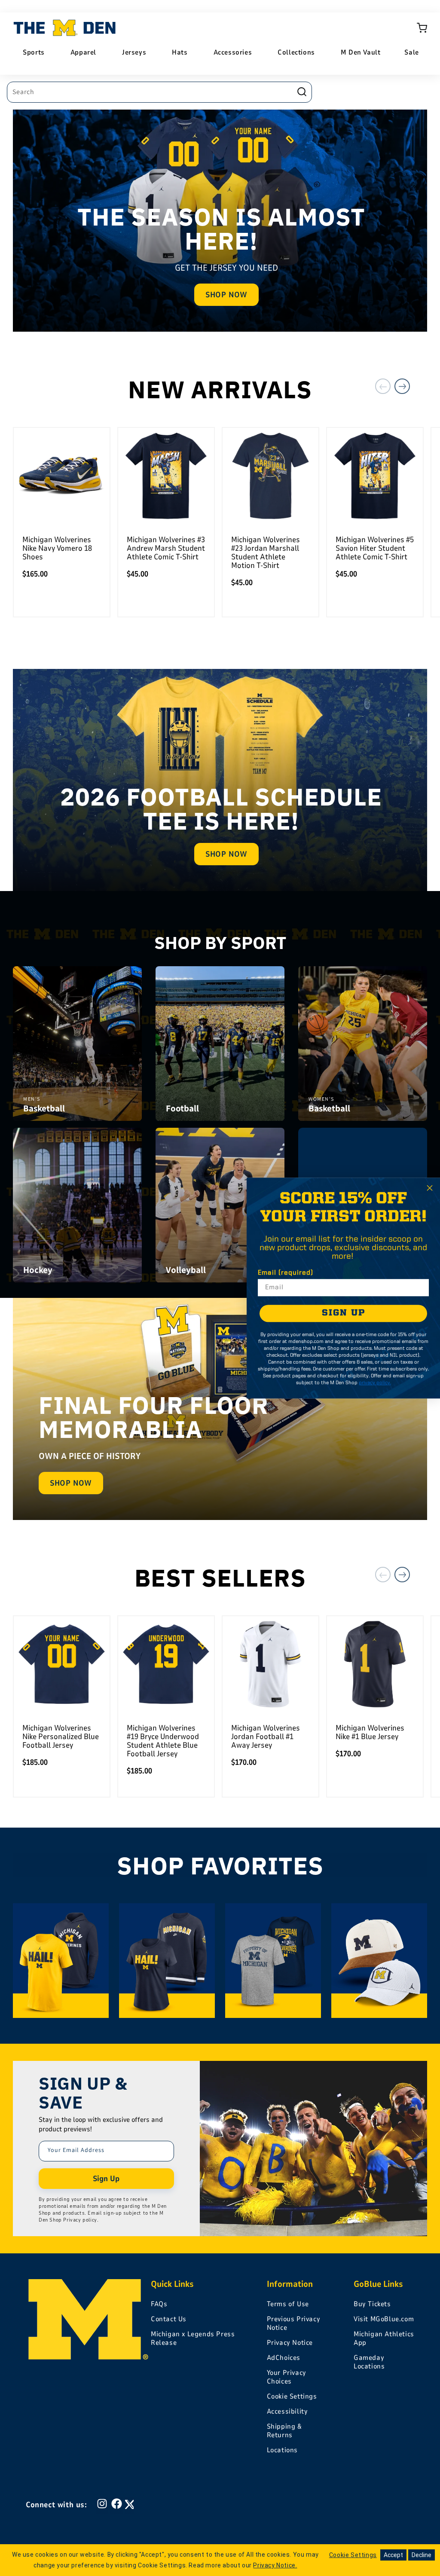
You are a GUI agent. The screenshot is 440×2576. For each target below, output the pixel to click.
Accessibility (287, 2411)
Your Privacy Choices (287, 2377)
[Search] (302, 92)
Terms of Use (288, 2304)
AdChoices (284, 2358)
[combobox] (159, 92)
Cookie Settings (292, 2396)
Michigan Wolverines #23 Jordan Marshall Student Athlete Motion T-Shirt (266, 552)
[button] (422, 28)
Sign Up (106, 2179)
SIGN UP (344, 1313)
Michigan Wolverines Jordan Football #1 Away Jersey (266, 1737)
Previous (383, 386)
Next (402, 386)
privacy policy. (375, 1383)
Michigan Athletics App (384, 2338)
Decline (422, 2555)
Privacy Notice (290, 2343)
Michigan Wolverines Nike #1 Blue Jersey (370, 1732)
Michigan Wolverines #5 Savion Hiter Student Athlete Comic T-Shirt (375, 548)
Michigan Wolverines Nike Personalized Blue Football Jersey (61, 1737)
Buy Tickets (372, 2304)
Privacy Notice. (275, 2565)
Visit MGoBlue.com (384, 2319)
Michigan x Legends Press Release (193, 2338)
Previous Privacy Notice (294, 2323)
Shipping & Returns (284, 2431)
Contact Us (169, 2319)
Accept (393, 2555)
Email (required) (286, 1273)
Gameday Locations (369, 2362)
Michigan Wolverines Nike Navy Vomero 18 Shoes (57, 548)
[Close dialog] (430, 1188)
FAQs (159, 2304)
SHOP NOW (226, 295)
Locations (282, 2450)
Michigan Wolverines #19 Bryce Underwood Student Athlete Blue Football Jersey (163, 1741)
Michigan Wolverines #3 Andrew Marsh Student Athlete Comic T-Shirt (166, 548)
